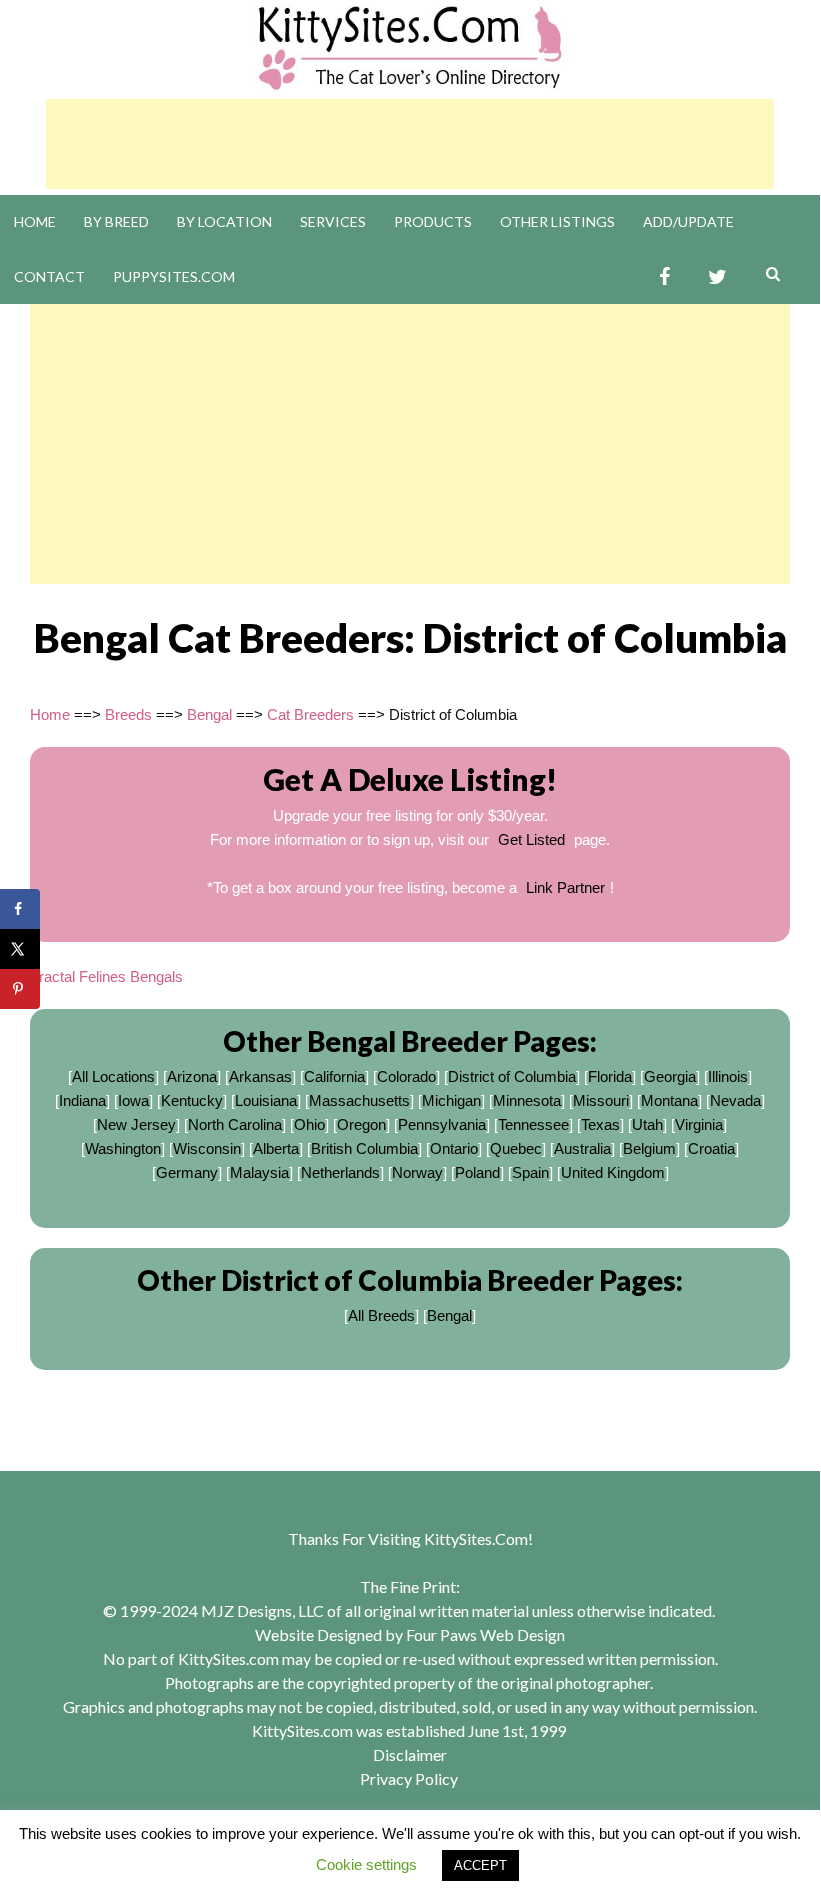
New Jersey (136, 1124)
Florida (610, 1076)
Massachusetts (359, 1100)
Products (433, 221)
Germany (187, 1172)
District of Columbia (512, 1076)
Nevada (735, 1100)
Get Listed (531, 839)
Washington (123, 1148)
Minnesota (527, 1100)
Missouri (601, 1100)
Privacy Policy (409, 1778)
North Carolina (235, 1124)
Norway (417, 1172)
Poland (477, 1172)
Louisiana (266, 1100)
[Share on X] (20, 949)
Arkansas (260, 1076)
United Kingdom (613, 1172)
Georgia (670, 1076)
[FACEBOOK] (664, 277)
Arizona (192, 1076)
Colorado (406, 1076)
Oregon (361, 1124)
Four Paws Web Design (485, 1634)
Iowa (133, 1100)
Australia (582, 1148)
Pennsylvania (442, 1124)
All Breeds (381, 1315)
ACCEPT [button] (480, 1865)
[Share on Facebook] (20, 909)
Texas (600, 1124)
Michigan (451, 1100)
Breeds (128, 714)
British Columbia (364, 1148)
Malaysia (259, 1172)
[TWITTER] (717, 277)
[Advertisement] (410, 144)
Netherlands (340, 1172)
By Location (224, 221)
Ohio (309, 1124)
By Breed (116, 221)
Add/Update (688, 221)
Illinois (728, 1076)
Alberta (276, 1148)
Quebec (516, 1148)
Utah (647, 1124)
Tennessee (533, 1124)
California (334, 1076)
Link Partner (565, 887)
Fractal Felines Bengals (106, 976)
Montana (669, 1100)
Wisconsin (207, 1148)
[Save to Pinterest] (20, 989)
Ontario (454, 1148)
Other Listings (557, 221)
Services (333, 221)
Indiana (82, 1100)
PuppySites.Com (174, 276)
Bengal (209, 714)
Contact (49, 276)
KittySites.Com (476, 1538)
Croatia (711, 1148)
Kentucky (192, 1100)
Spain (530, 1172)
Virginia (699, 1124)
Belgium (649, 1148)
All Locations (113, 1076)
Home (35, 221)
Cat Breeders (310, 714)
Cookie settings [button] (366, 1864)
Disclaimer (410, 1754)
